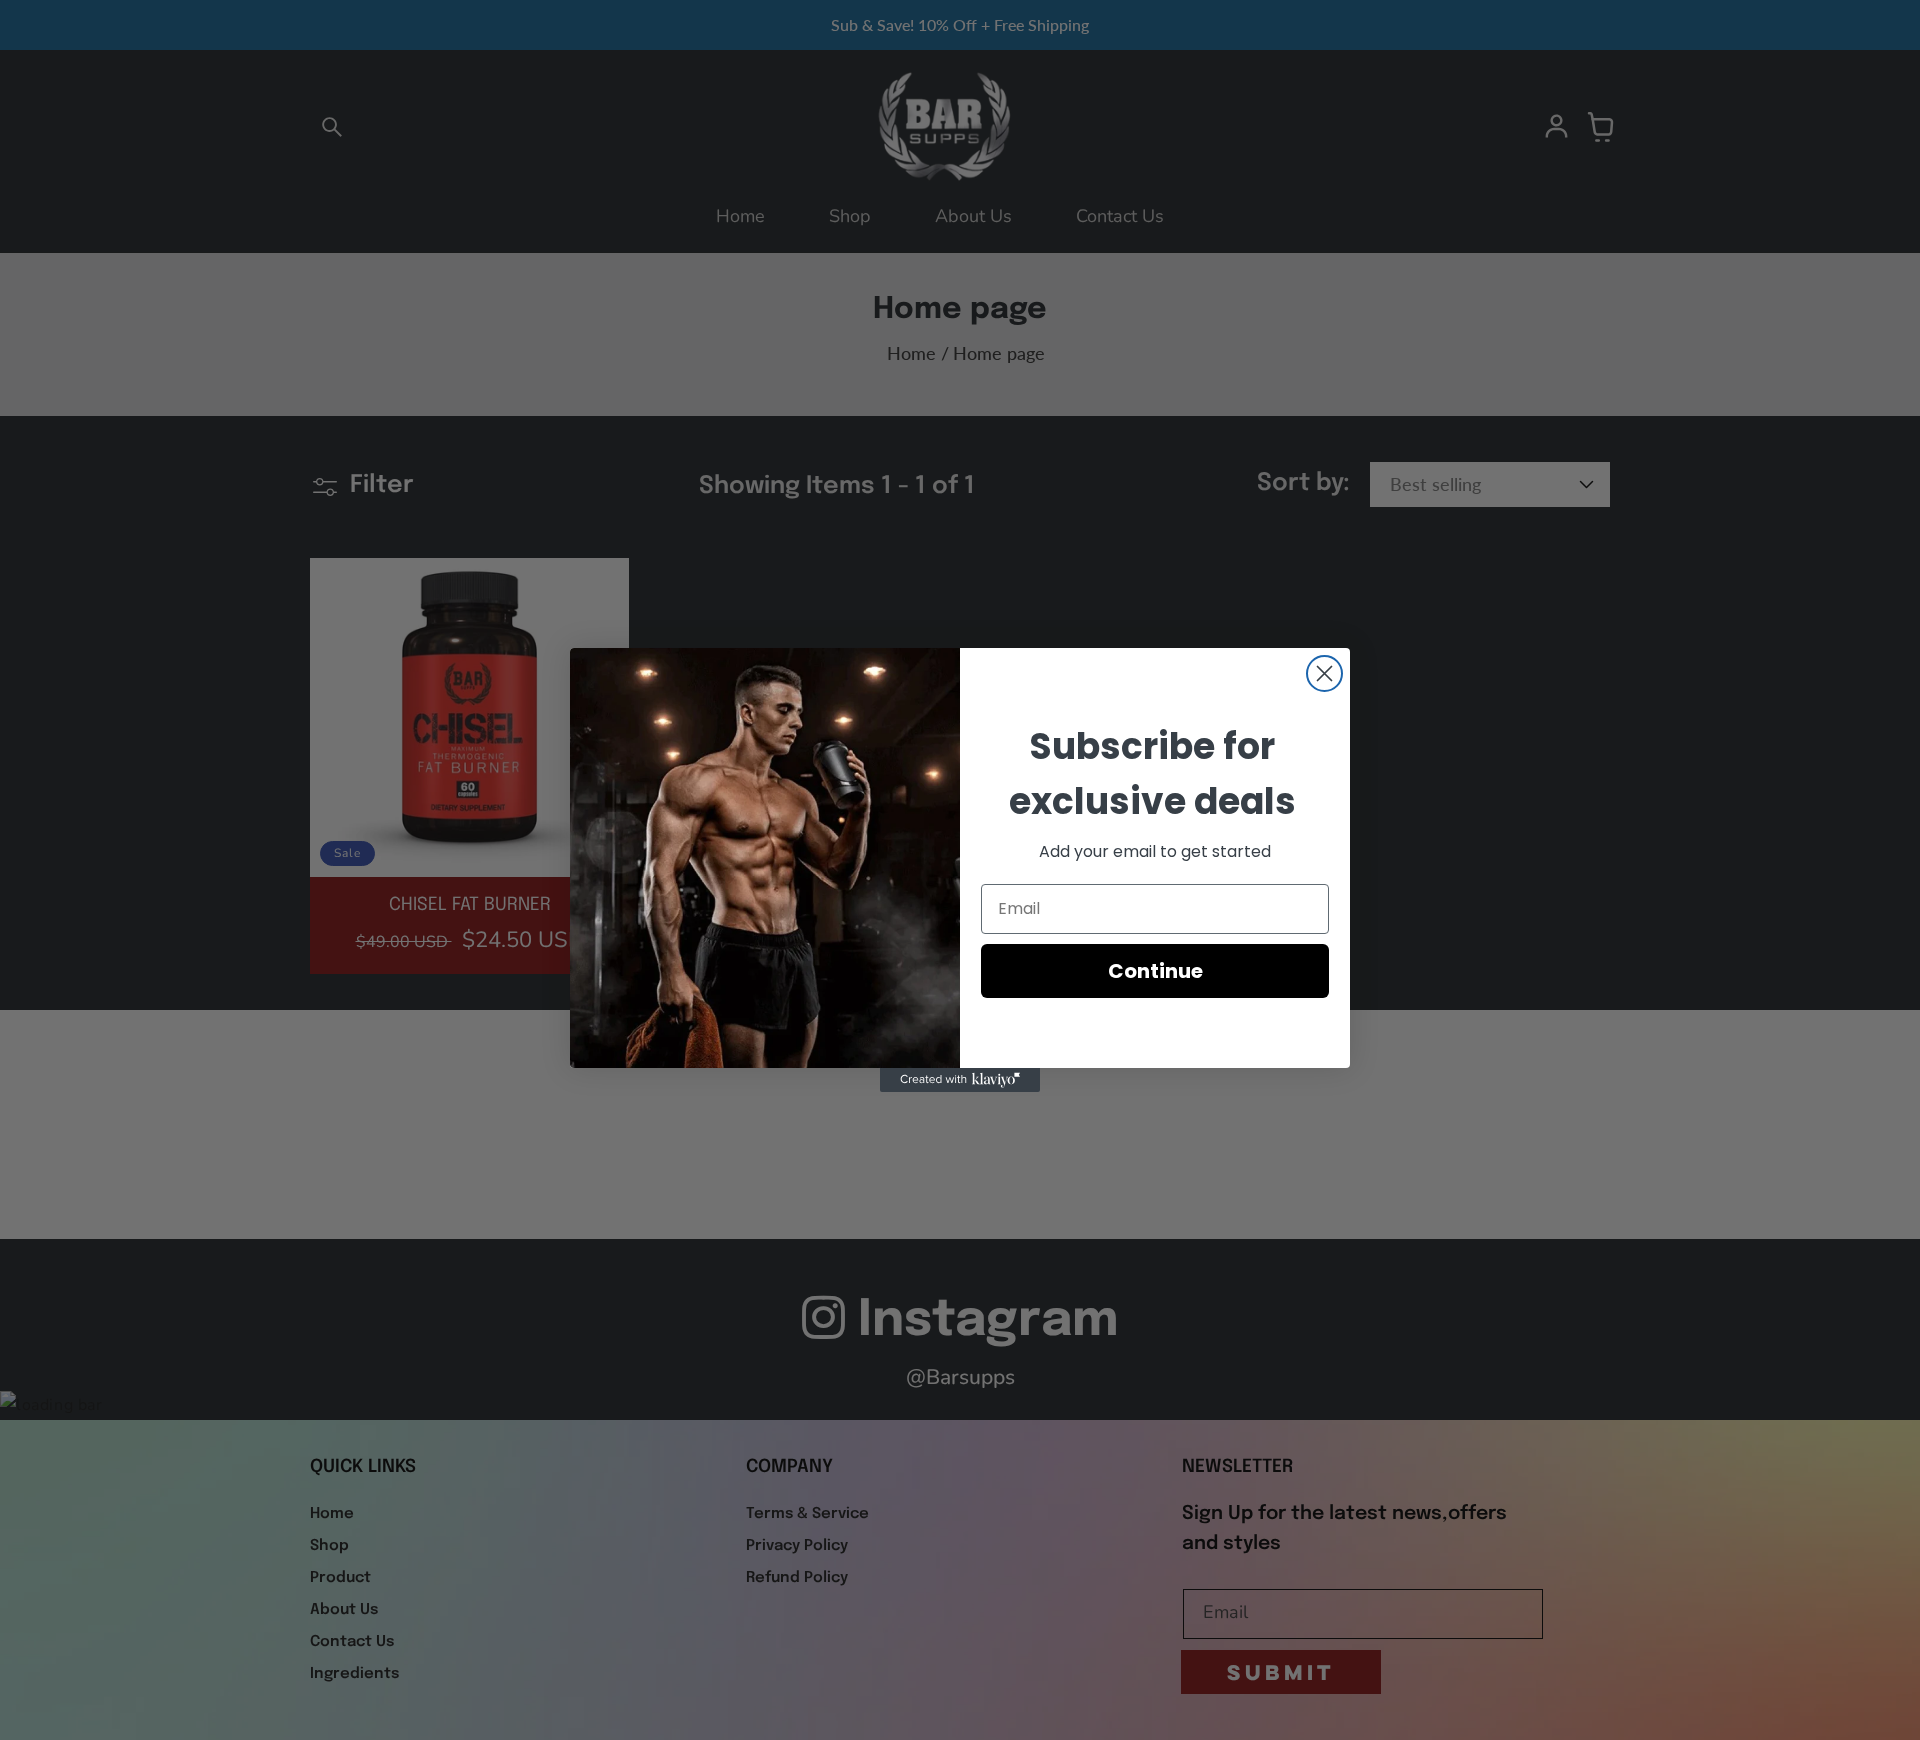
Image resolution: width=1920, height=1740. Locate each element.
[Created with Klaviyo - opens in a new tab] (960, 1080)
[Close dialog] (1324, 673)
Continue (1155, 971)
